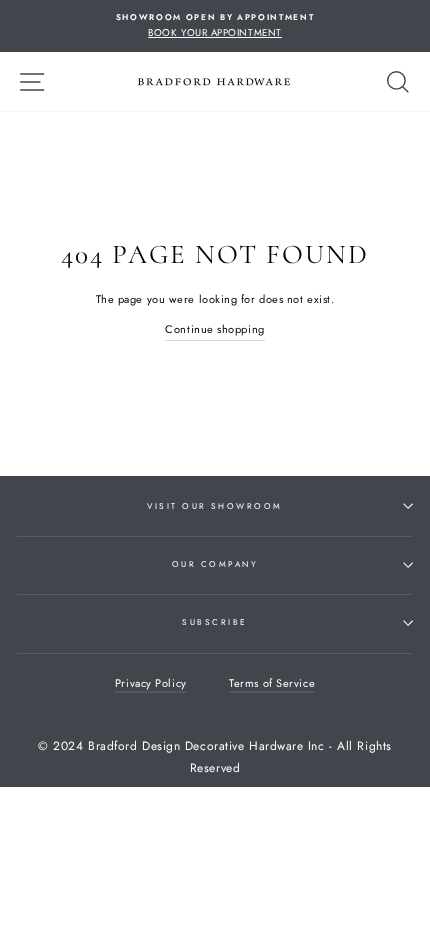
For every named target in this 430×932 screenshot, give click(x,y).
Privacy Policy (151, 683)
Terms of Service (272, 683)
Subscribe (214, 622)
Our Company (215, 564)
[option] (215, 26)
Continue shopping (214, 329)
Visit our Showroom (215, 506)
